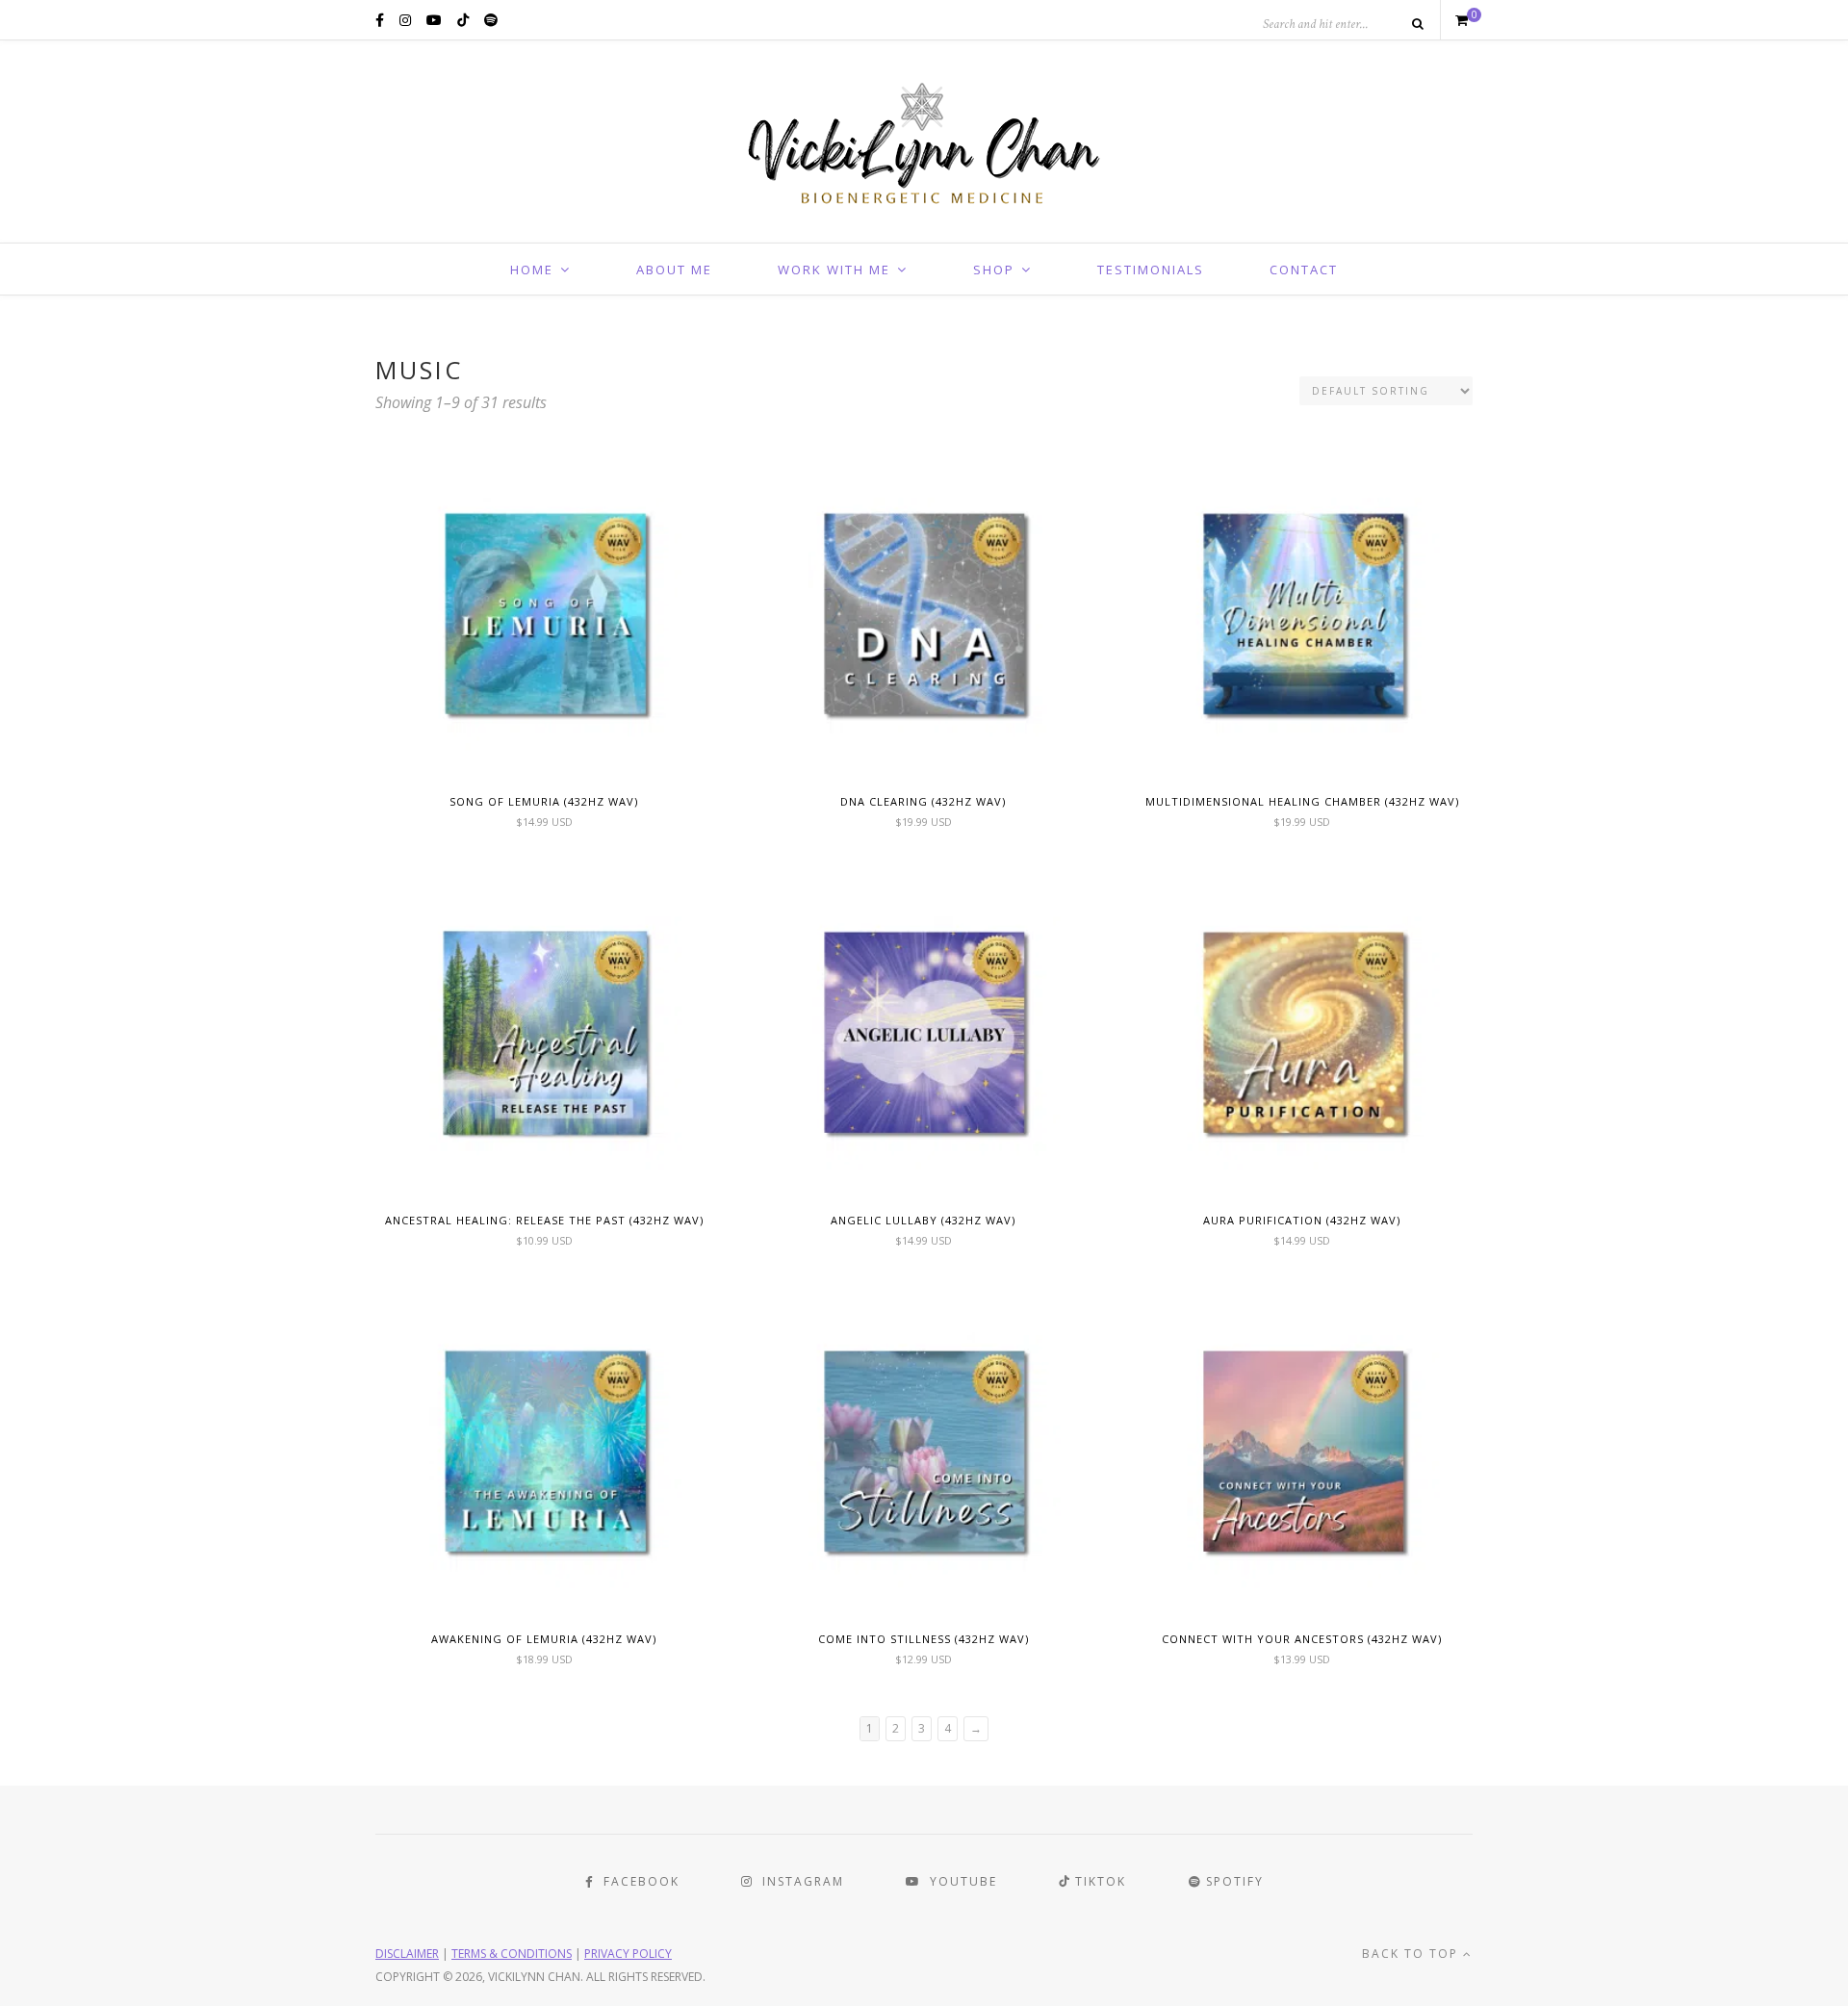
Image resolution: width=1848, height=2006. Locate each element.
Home (532, 270)
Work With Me (834, 270)
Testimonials (1151, 270)
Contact (1304, 270)
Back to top (1412, 1954)
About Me (674, 270)
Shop (994, 270)
